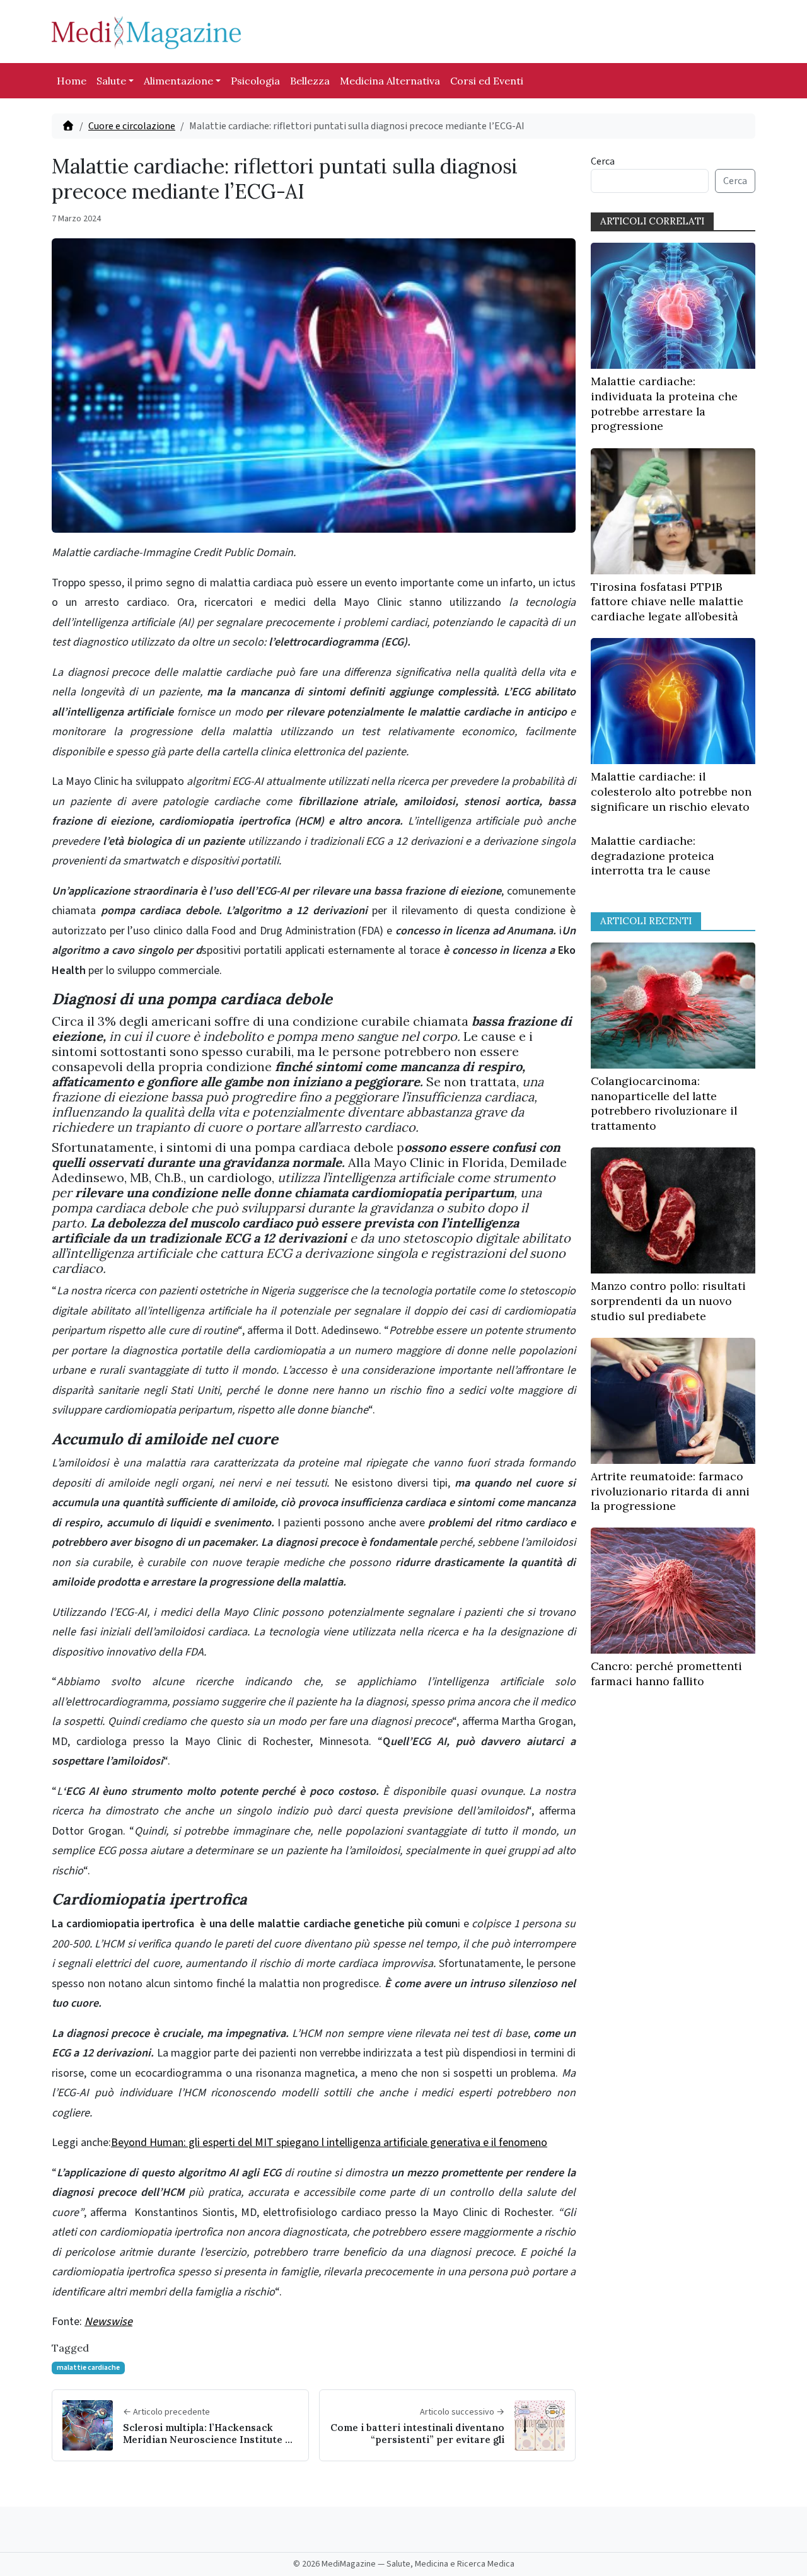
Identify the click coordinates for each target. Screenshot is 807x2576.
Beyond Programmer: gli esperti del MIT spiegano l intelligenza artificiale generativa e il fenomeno (329, 2143)
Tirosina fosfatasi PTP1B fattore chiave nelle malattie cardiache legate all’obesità (667, 602)
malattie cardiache (88, 2368)
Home (72, 81)
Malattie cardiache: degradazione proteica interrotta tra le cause (653, 856)
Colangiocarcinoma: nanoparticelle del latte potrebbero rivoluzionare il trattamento (664, 1103)
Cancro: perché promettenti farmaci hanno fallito (666, 1674)
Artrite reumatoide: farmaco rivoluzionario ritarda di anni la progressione (670, 1491)
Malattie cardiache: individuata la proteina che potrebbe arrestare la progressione (664, 403)
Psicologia (255, 81)
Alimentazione (178, 81)
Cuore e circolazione (132, 126)
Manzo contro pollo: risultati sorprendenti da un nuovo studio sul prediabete (668, 1301)
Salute (111, 81)
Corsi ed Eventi (487, 81)
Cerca (603, 161)
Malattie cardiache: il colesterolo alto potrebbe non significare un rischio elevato (671, 792)
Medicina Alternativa (390, 81)
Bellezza (310, 81)
